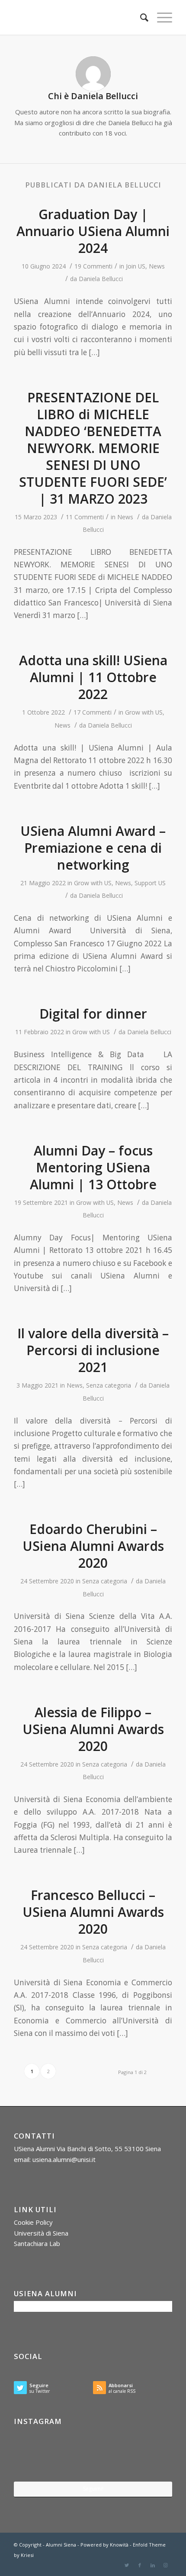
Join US (136, 266)
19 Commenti (93, 266)
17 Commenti (93, 712)
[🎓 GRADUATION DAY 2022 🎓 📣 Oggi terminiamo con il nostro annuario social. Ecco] (146, 2455)
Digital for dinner (93, 1014)
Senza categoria (109, 1385)
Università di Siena (41, 2233)
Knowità (119, 2545)
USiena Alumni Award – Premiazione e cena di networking (93, 848)
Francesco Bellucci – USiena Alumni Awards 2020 (93, 1912)
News (157, 266)
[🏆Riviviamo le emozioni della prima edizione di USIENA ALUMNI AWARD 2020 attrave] (93, 2455)
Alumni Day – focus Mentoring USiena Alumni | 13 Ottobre (93, 1167)
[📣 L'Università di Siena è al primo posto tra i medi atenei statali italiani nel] (40, 2455)
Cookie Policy (33, 2222)
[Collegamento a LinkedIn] (153, 2565)
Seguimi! (93, 2489)
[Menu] (160, 17)
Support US (150, 883)
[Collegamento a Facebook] (140, 2565)
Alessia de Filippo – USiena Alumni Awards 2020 (93, 1729)
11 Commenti (85, 517)
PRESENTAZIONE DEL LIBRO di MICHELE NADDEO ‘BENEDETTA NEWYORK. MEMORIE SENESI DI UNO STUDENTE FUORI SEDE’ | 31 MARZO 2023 (93, 448)
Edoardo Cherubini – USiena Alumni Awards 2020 (93, 1546)
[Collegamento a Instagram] (166, 2565)
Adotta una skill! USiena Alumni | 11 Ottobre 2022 (93, 677)
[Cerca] (140, 17)
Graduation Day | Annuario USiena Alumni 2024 (93, 231)
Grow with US (144, 712)
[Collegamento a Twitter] (127, 2565)
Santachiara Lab (37, 2243)
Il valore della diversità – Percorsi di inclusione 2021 (93, 1350)
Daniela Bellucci (101, 279)
